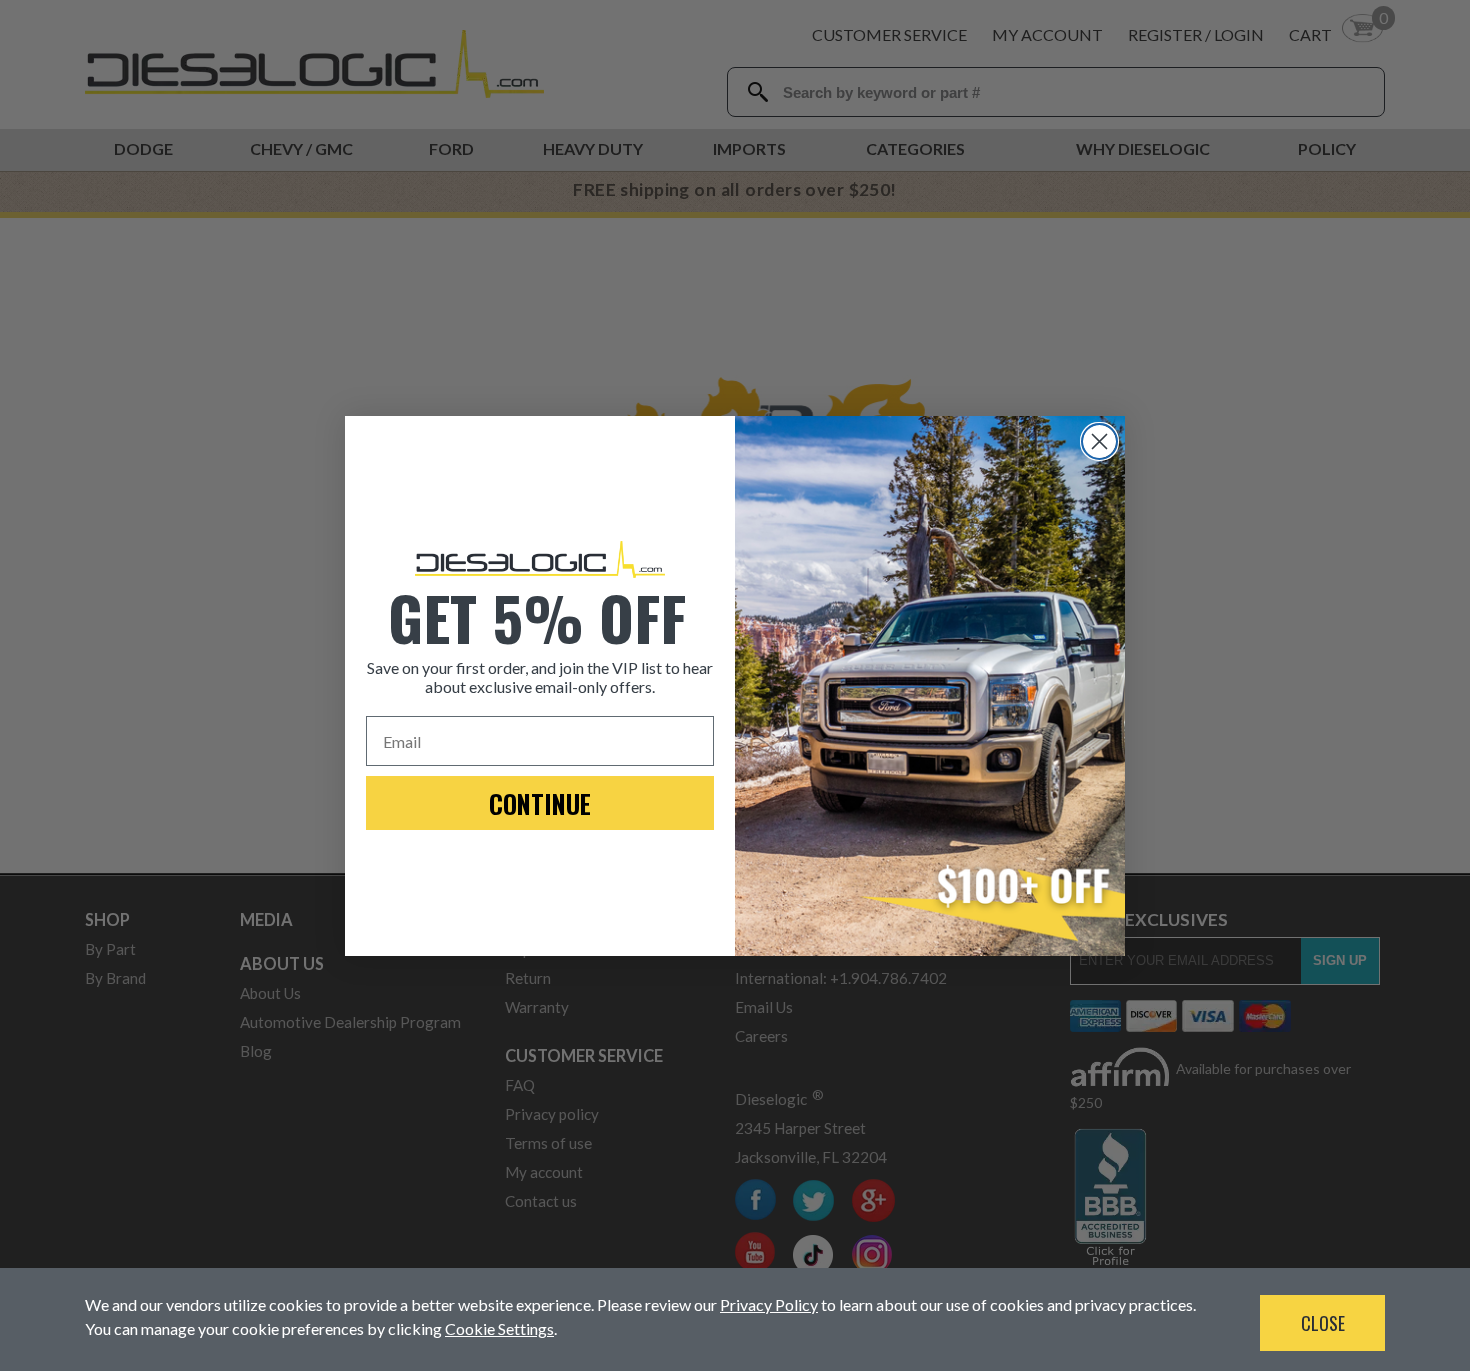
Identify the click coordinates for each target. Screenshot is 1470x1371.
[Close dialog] (1099, 441)
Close (1323, 1323)
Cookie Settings (499, 1328)
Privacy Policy (769, 1304)
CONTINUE (540, 803)
